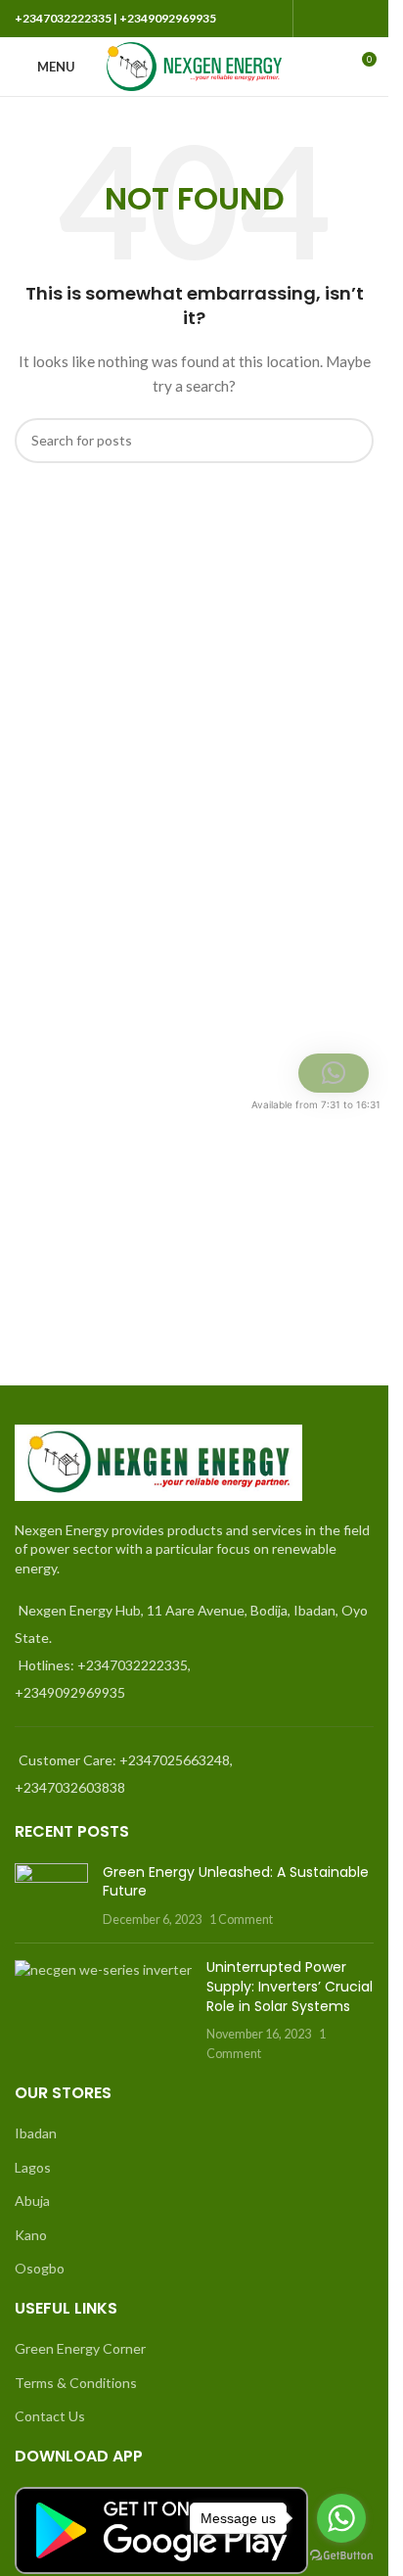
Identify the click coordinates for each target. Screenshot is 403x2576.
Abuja (32, 2201)
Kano (31, 2235)
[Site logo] (194, 65)
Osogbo (40, 2268)
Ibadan (36, 2133)
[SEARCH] (351, 441)
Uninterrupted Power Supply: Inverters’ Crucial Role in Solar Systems (290, 1986)
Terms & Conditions (76, 2383)
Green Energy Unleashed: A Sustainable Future (236, 1882)
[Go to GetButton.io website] (341, 2556)
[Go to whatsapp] (341, 2518)
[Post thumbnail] (51, 1896)
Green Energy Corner (80, 2348)
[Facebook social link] (315, 19)
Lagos (33, 2167)
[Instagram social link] (362, 19)
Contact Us (50, 2416)
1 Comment (241, 1920)
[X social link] (338, 19)
